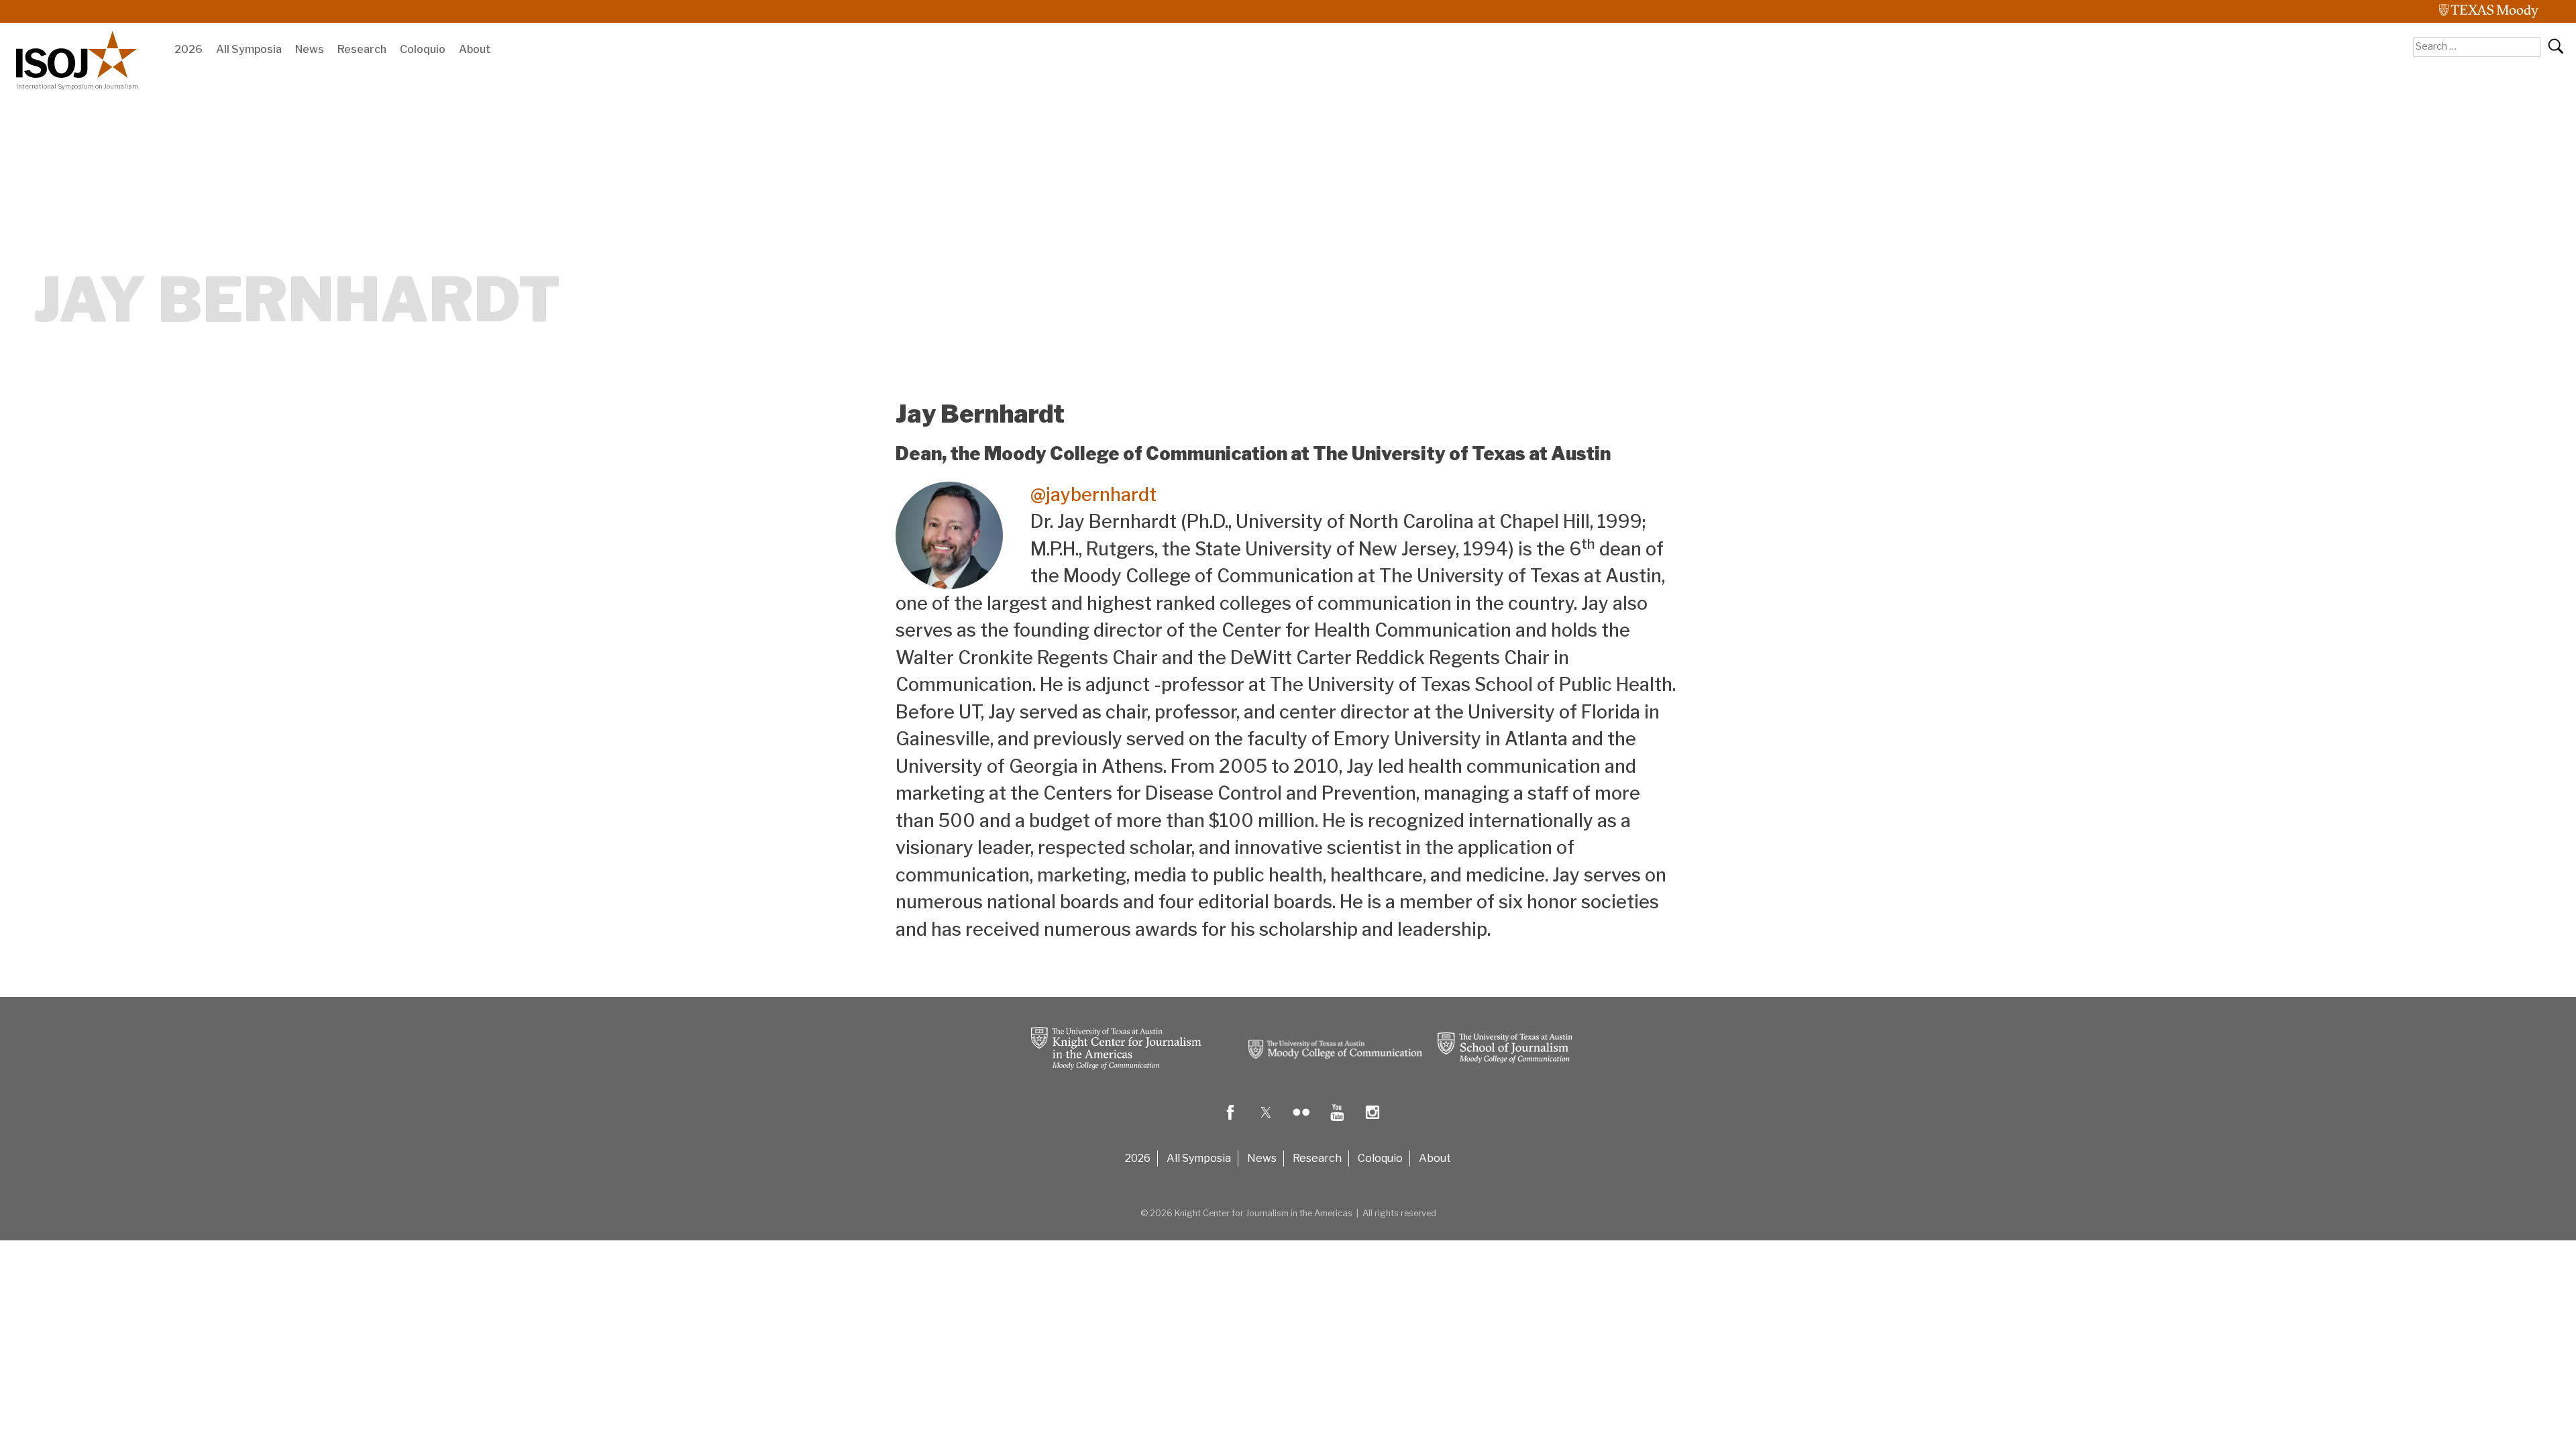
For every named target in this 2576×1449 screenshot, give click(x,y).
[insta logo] (1373, 1122)
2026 (189, 49)
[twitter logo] (1266, 1122)
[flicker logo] (1301, 1122)
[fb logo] (1230, 1122)
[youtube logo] (1337, 1122)
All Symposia (249, 49)
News (310, 49)
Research (362, 49)
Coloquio (423, 49)
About (475, 49)
